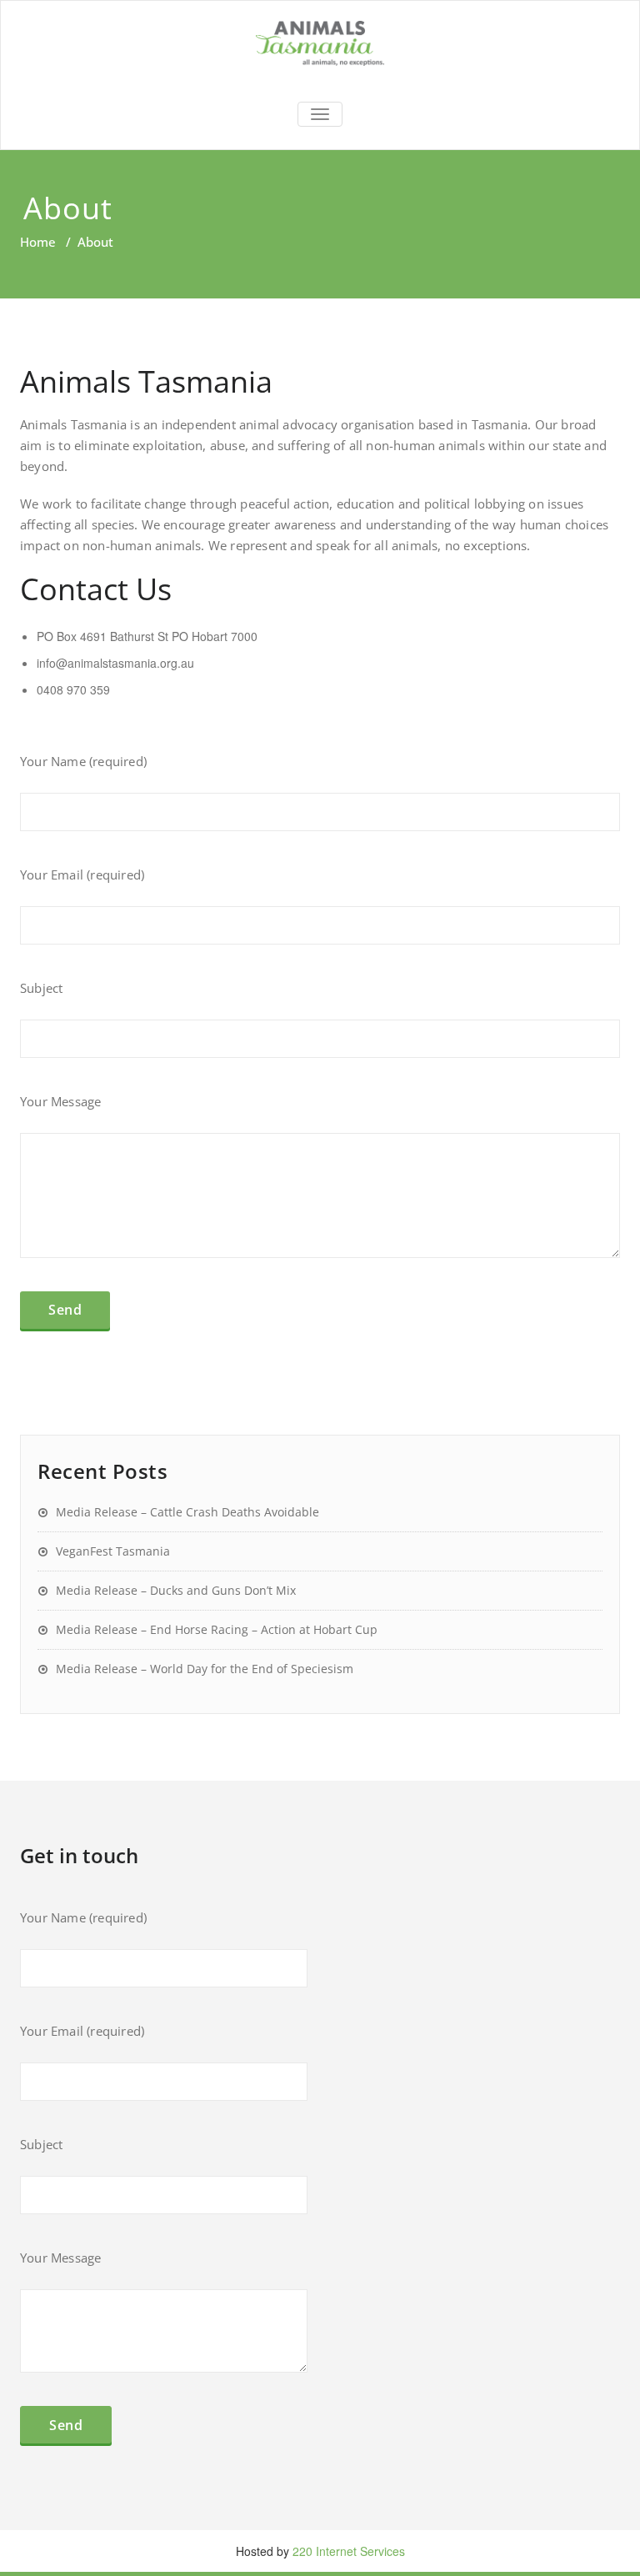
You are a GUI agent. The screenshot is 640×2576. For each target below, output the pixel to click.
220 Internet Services (349, 2551)
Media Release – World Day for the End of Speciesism (205, 1669)
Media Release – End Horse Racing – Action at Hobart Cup (217, 1629)
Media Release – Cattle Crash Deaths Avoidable (187, 1512)
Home (38, 242)
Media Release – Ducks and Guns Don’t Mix (176, 1590)
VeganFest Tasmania (113, 1551)
